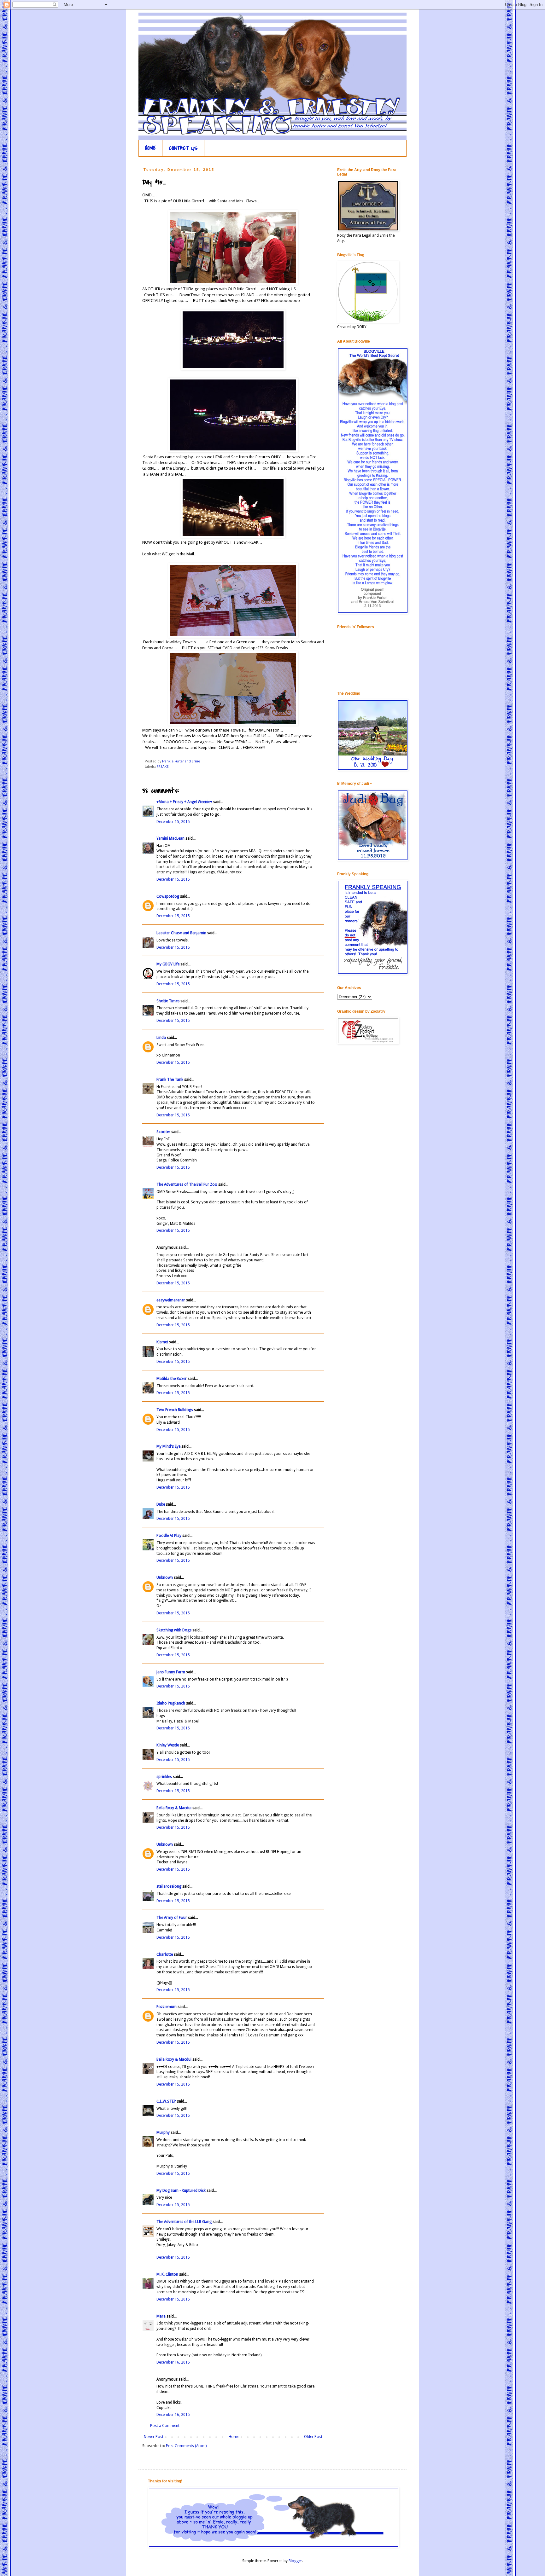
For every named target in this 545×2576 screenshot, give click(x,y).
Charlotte (165, 1954)
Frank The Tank (170, 1080)
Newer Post (154, 2437)
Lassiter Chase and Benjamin (181, 933)
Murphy (163, 2133)
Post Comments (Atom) (186, 2446)
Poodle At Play (169, 1536)
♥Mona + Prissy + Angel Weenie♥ (184, 802)
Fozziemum (167, 2007)
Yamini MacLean (170, 838)
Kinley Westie (168, 1745)
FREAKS (163, 767)
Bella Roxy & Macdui (174, 1808)
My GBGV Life (168, 964)
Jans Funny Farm (171, 1672)
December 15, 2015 (173, 822)
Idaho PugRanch (171, 1703)
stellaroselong (169, 1886)
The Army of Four (172, 1918)
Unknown (165, 1577)
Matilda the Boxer (172, 1379)
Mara (161, 2316)
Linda (161, 1038)
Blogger (295, 2561)
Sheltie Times (168, 1001)
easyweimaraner (171, 1300)
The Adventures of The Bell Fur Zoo (187, 1184)
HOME (150, 148)
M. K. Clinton (167, 2274)
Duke (161, 1504)
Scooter (163, 1132)
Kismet (162, 1342)
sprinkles (164, 1777)
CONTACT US (183, 148)
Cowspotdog (168, 896)
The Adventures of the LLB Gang (184, 2222)
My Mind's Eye (168, 1446)
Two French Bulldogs (175, 1410)
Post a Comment (165, 2426)
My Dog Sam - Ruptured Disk (181, 2191)
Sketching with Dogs (174, 1630)
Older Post (313, 2437)
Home (234, 2437)
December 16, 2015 (173, 2362)
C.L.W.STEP (166, 2101)
